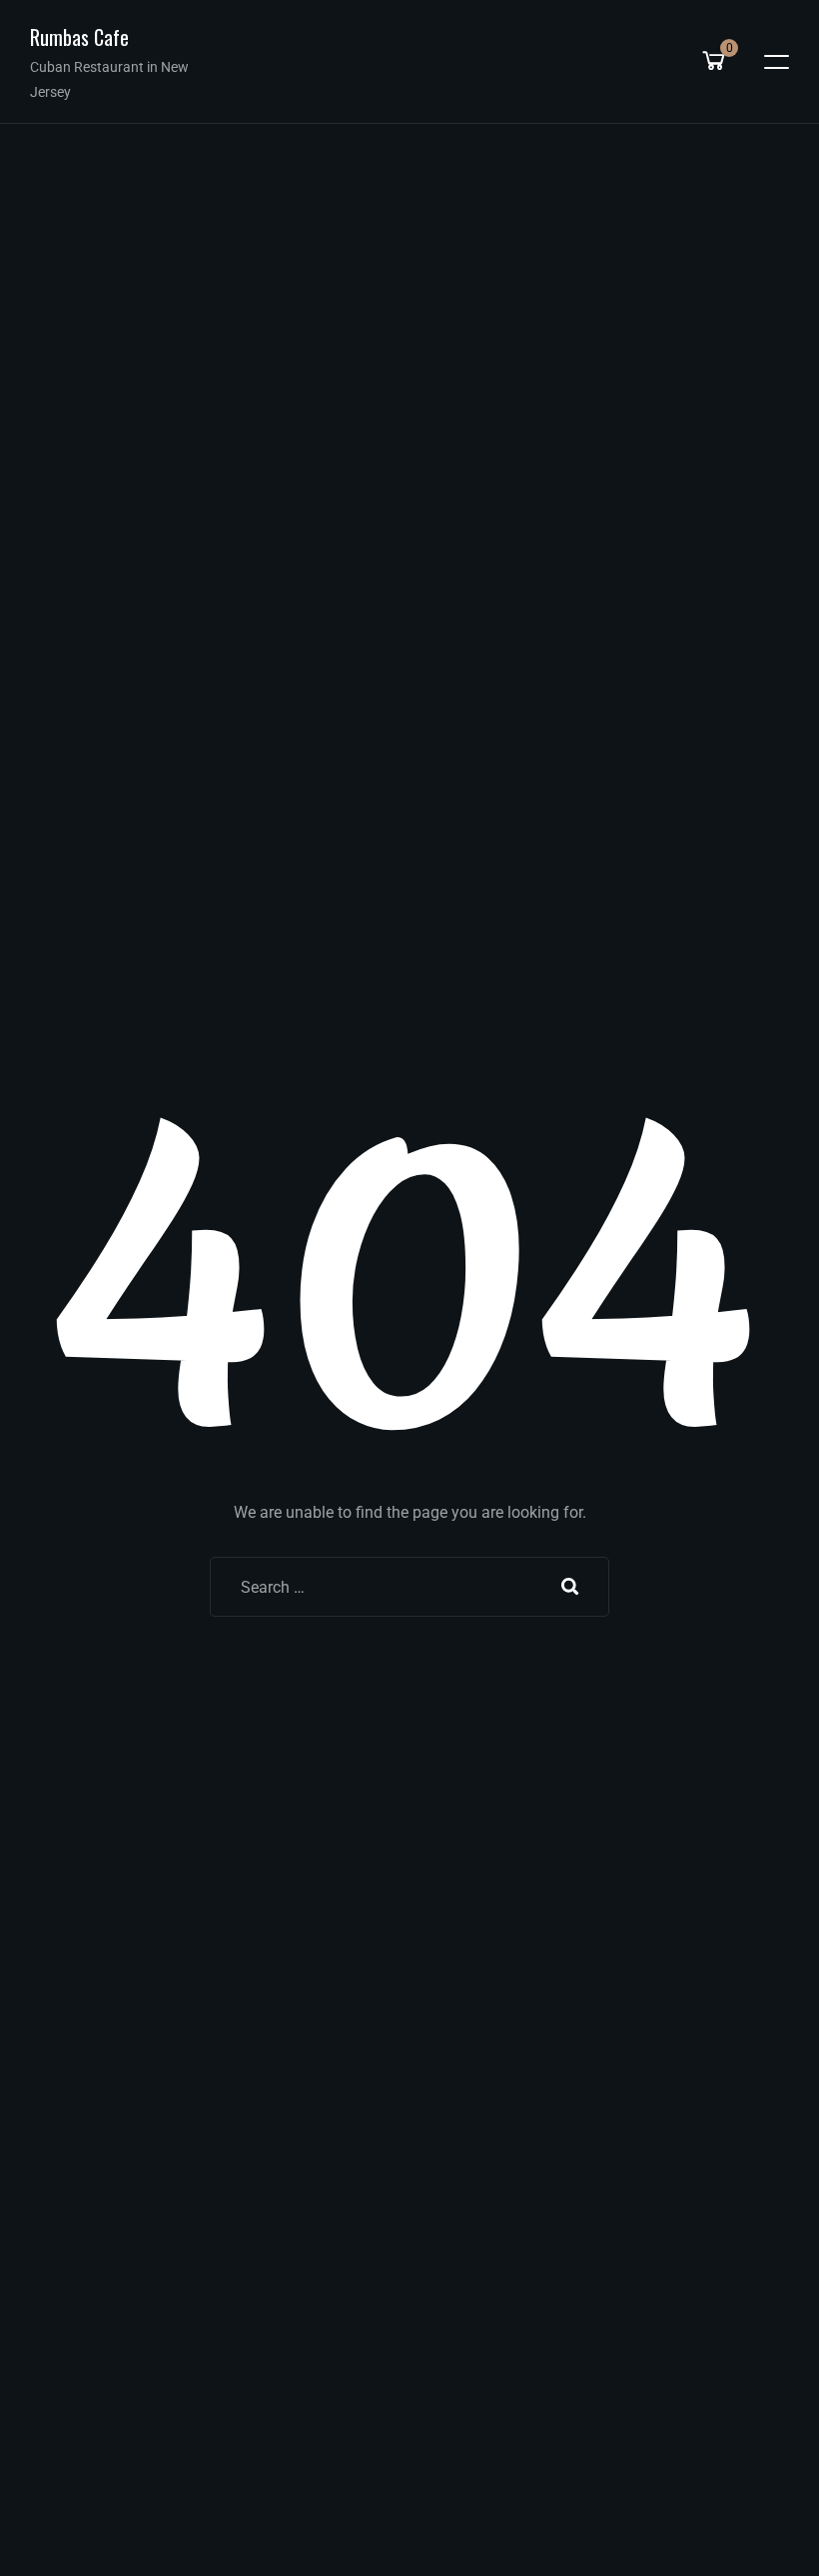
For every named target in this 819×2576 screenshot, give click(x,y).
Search (570, 1587)
